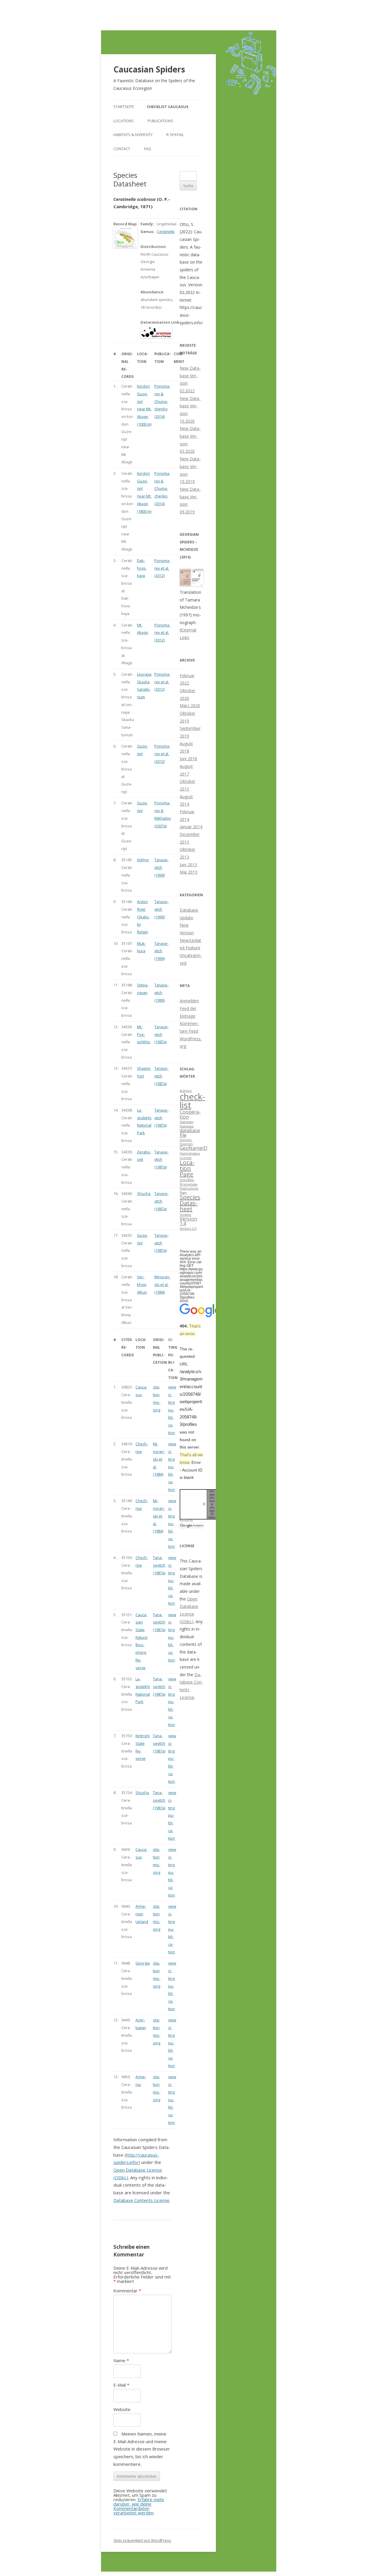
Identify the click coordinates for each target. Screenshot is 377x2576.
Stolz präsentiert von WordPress (142, 2540)
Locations (124, 121)
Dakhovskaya (142, 568)
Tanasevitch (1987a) (161, 1034)
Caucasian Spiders (149, 69)
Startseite (124, 107)
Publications (160, 121)
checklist (192, 1101)
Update (185, 1215)
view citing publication (172, 1410)
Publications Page (189, 1191)
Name (121, 2360)
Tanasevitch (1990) (161, 867)
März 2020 (190, 706)
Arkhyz (143, 860)
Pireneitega (188, 1184)
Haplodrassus (190, 1153)
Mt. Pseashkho (144, 1034)
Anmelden (189, 1001)
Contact (122, 149)
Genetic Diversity (186, 1142)
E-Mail (121, 2385)
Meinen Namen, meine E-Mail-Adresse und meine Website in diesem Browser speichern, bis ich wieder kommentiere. (142, 2449)
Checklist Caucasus (168, 107)
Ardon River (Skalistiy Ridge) (143, 917)
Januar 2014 (191, 827)
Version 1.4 (188, 1221)
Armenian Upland (142, 1914)
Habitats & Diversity (133, 135)
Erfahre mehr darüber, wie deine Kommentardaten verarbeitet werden (139, 2506)
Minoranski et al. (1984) (162, 1284)
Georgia (143, 1963)
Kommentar (127, 2291)
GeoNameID (194, 1148)
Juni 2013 (188, 865)
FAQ (148, 149)
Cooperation (190, 1114)
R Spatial (175, 135)
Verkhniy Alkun (142, 1284)
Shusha (144, 1193)
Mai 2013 (188, 872)
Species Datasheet (190, 1203)
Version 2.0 (188, 1229)
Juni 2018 (188, 759)
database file (190, 1133)
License (186, 1158)
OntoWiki (187, 1180)
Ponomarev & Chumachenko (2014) (162, 401)
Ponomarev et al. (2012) (162, 568)
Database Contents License (141, 2200)
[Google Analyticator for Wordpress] (191, 1525)
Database (187, 1126)
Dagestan (187, 1122)
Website (122, 2409)
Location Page (187, 1168)
